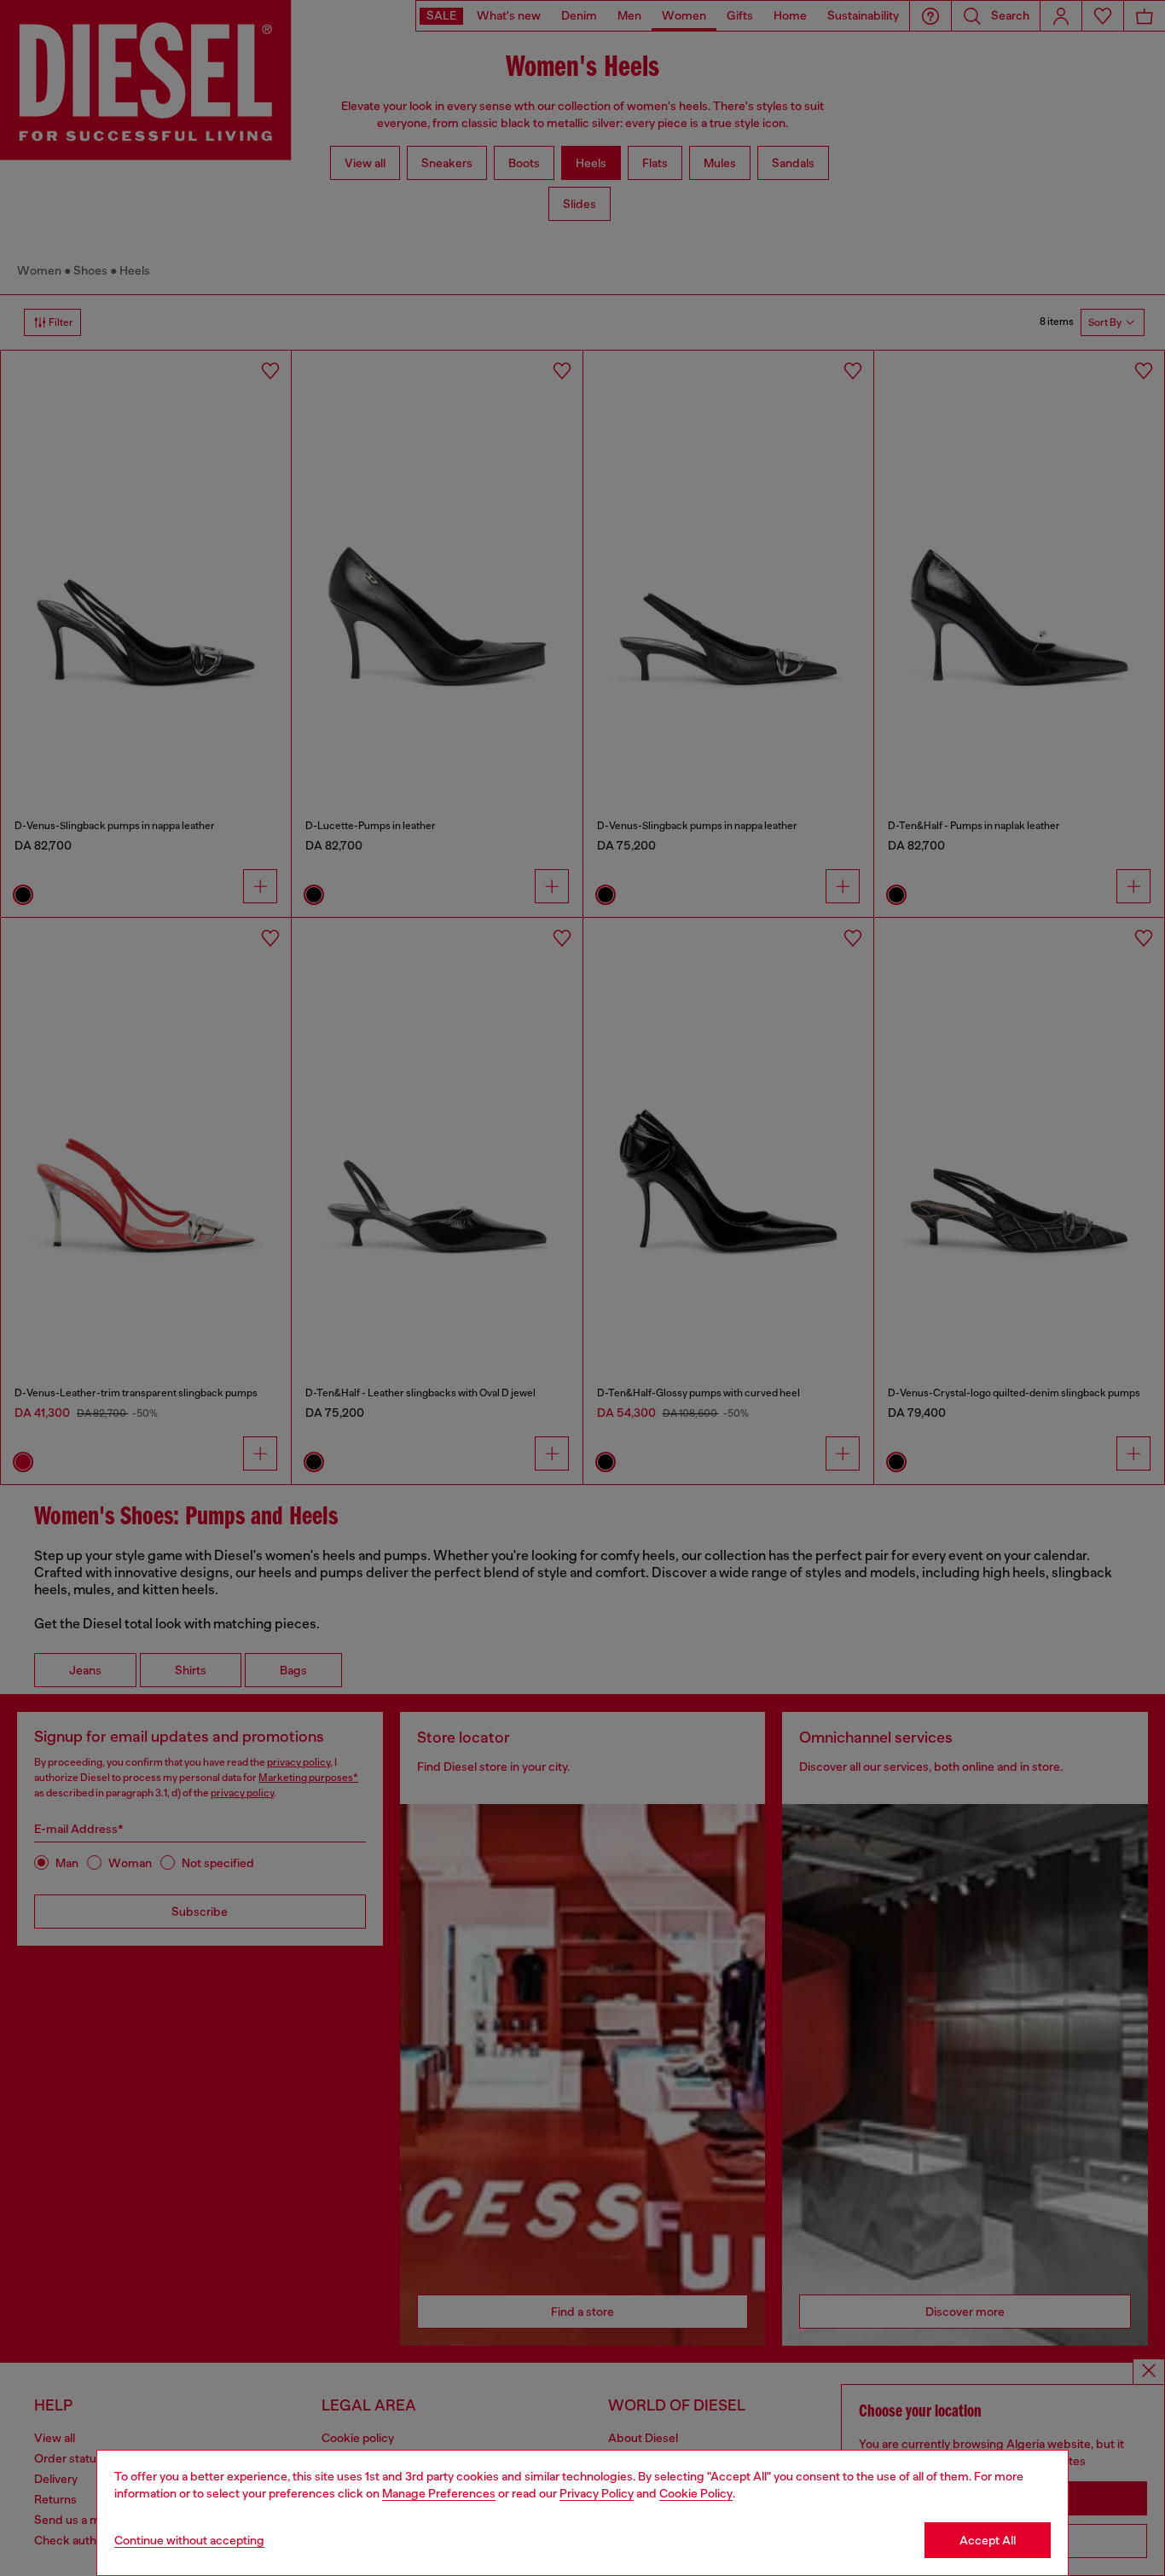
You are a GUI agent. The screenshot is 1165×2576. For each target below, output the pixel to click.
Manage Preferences (439, 2493)
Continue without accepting (189, 2540)
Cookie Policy (696, 2493)
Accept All (988, 2540)
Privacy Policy (597, 2493)
